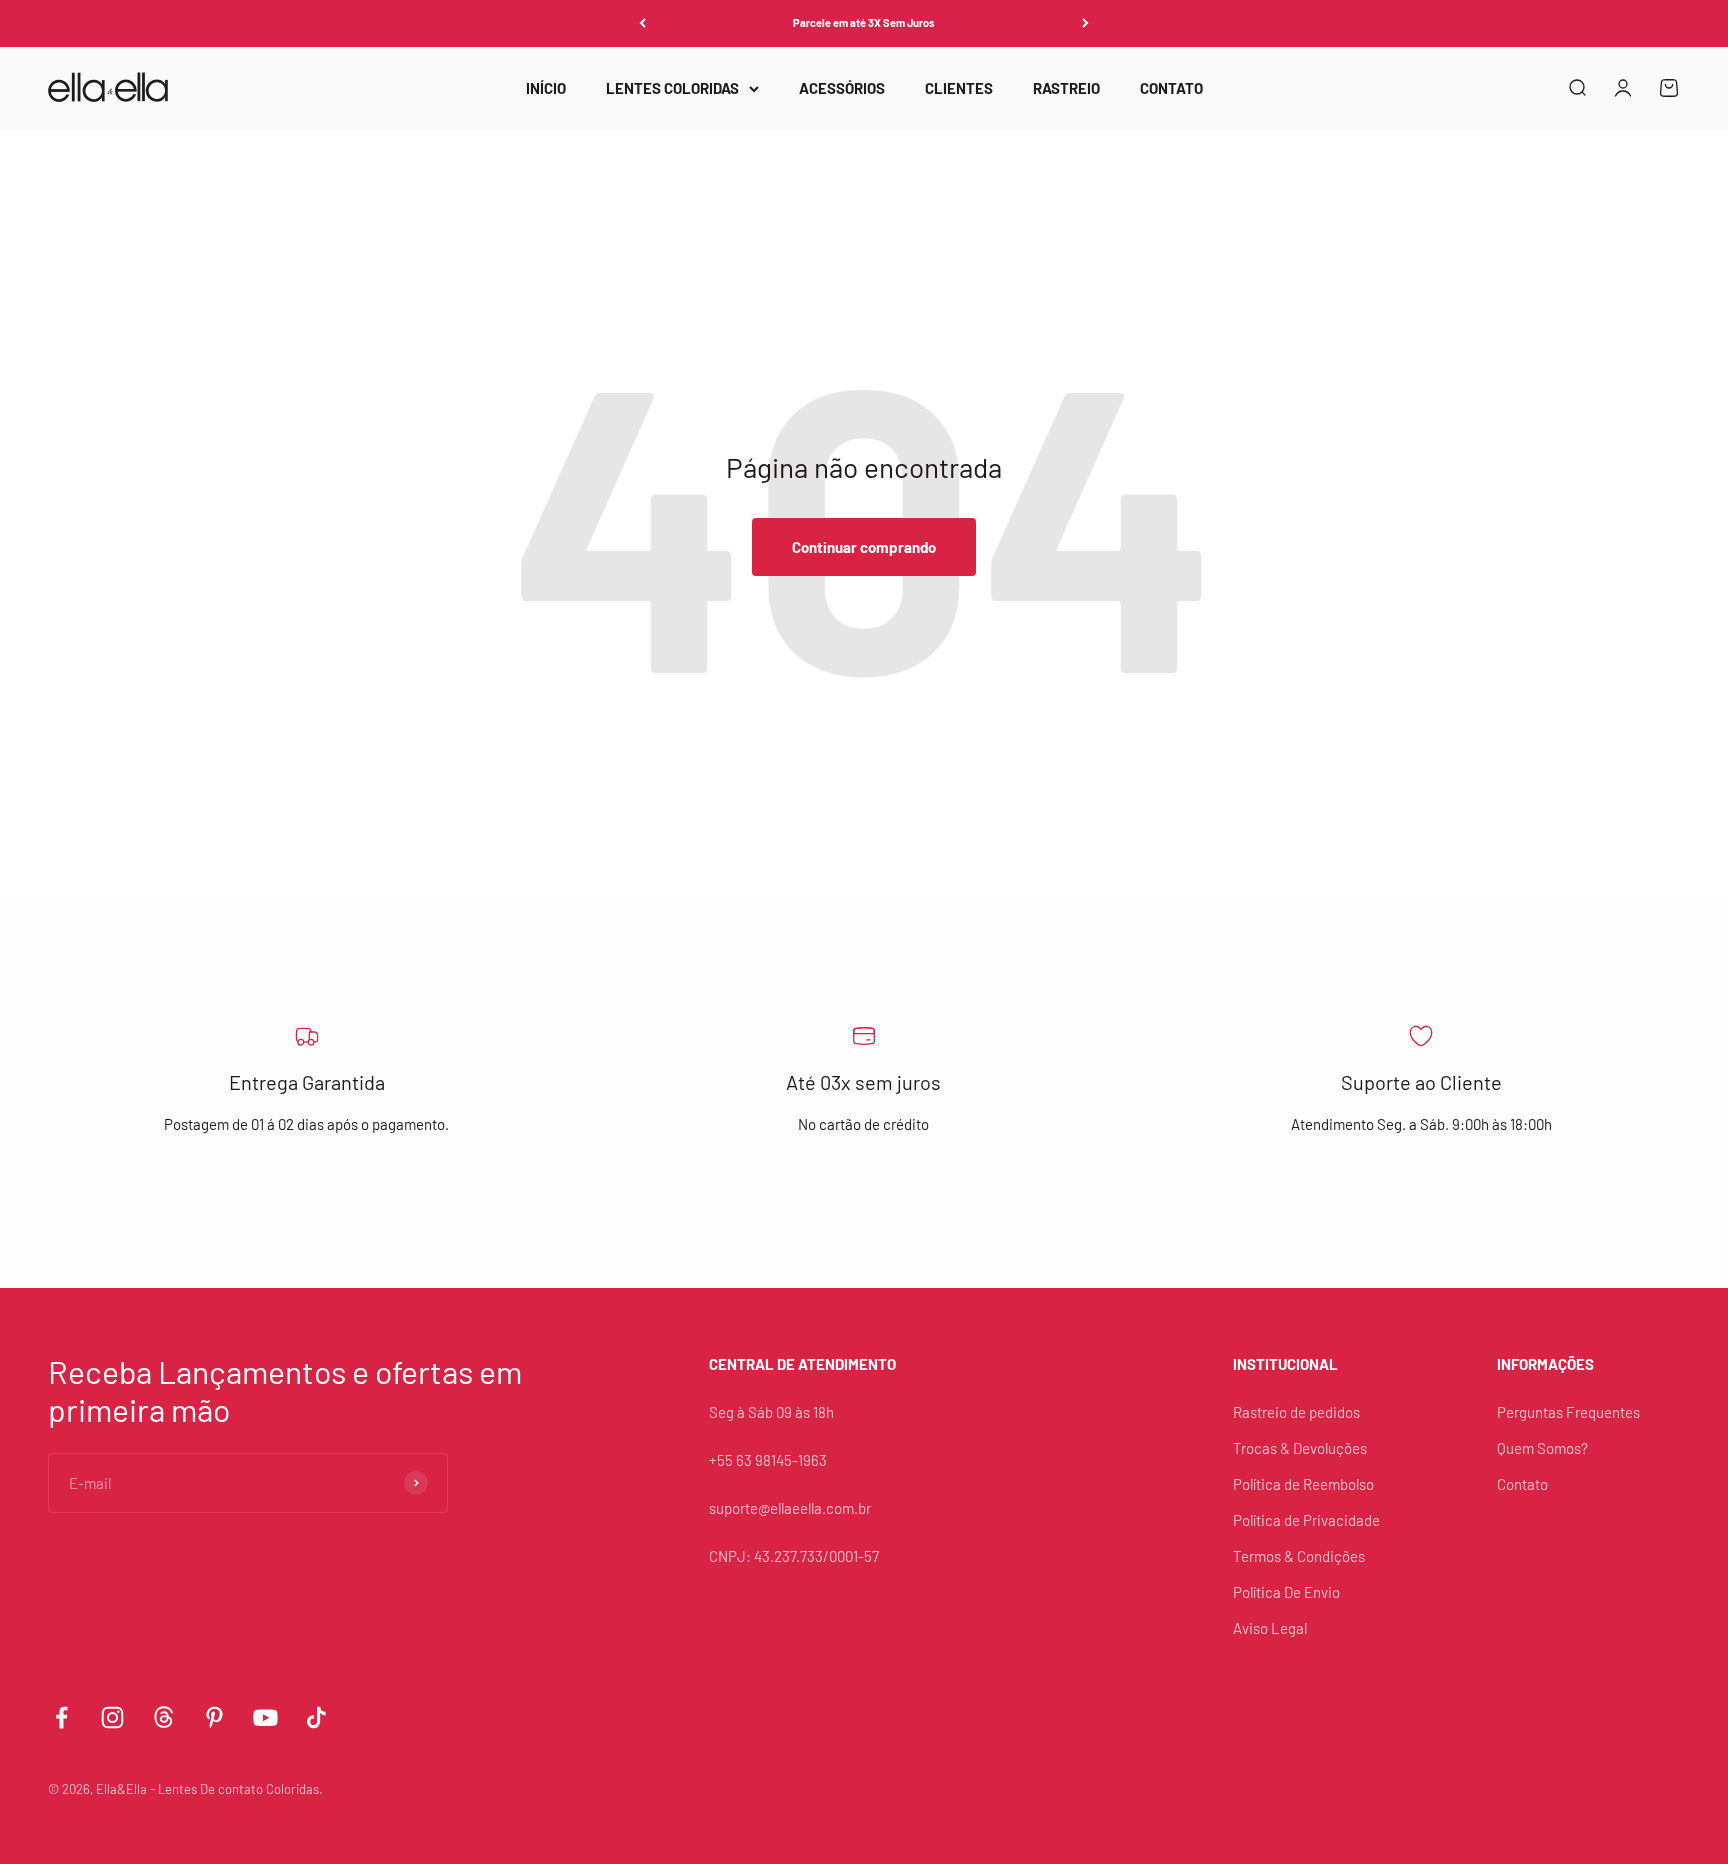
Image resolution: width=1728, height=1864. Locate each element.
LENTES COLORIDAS (672, 88)
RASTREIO (1066, 88)
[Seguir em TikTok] (316, 1717)
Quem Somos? (1542, 1448)
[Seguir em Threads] (163, 1717)
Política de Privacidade (1306, 1520)
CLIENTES (959, 88)
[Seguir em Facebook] (61, 1717)
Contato (1522, 1484)
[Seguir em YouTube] (265, 1717)
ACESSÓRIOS (842, 88)
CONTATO (1171, 88)
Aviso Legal (1270, 1628)
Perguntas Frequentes (1568, 1412)
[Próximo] (1085, 23)
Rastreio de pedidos (1296, 1412)
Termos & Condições (1299, 1556)
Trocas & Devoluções (1300, 1448)
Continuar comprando (864, 547)
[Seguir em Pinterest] (214, 1717)
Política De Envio (1286, 1592)
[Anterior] (642, 23)
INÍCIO (546, 88)
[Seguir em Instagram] (112, 1717)
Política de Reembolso (1303, 1484)
